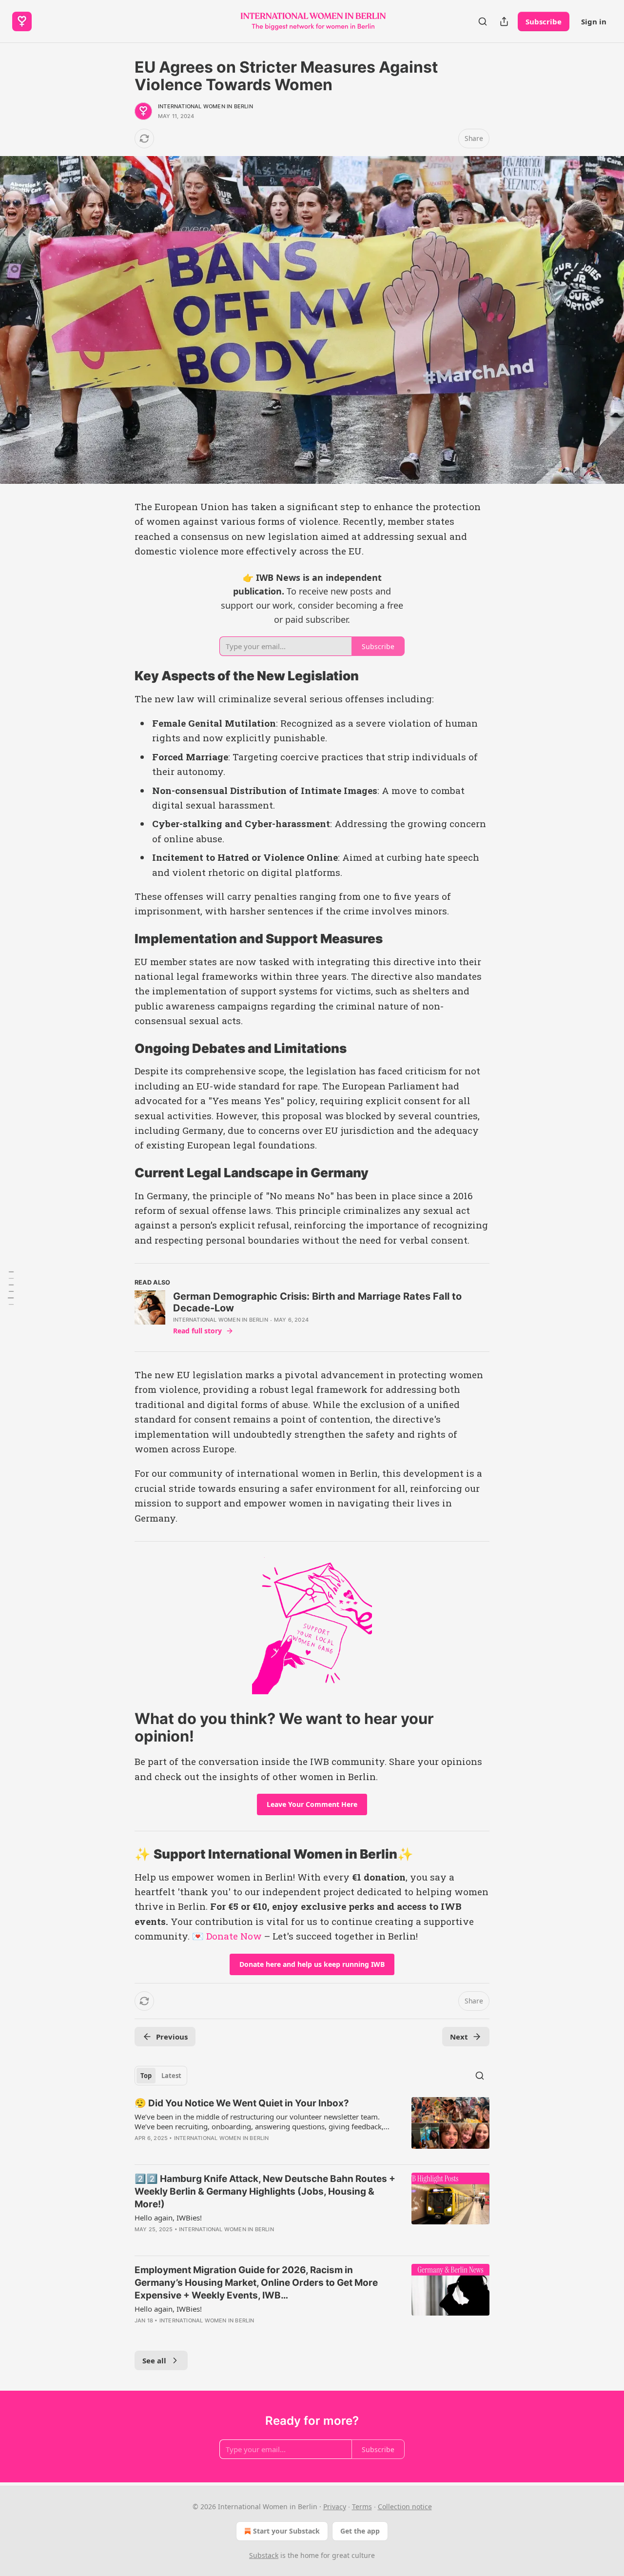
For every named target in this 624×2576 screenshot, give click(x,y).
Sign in (594, 21)
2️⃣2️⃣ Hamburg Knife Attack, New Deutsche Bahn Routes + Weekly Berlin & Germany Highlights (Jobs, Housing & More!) (265, 2191)
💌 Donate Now (227, 1936)
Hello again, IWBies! (168, 2218)
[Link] (121, 676)
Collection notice (405, 2507)
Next (459, 2037)
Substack (264, 2555)
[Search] (483, 21)
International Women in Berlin (205, 106)
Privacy (335, 2507)
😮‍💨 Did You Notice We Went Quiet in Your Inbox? (242, 2103)
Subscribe (544, 21)
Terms (362, 2507)
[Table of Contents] (11, 1288)
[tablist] (161, 2076)
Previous (172, 2037)
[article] (312, 2127)
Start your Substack (286, 2531)
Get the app (360, 2531)
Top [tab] (146, 2076)
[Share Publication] (504, 21)
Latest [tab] (171, 2076)
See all (154, 2360)
